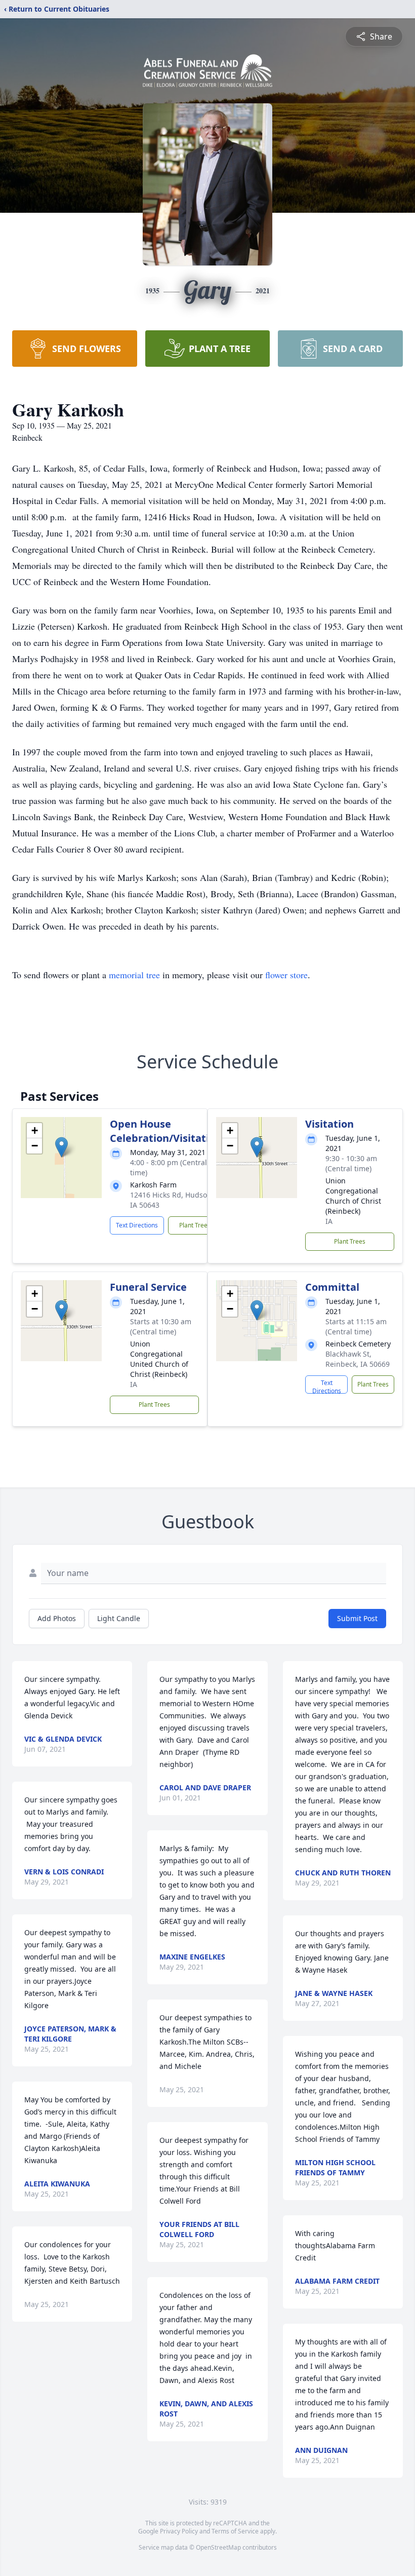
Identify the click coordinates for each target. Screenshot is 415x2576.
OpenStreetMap (218, 2547)
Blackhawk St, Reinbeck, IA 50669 (358, 1359)
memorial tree (134, 975)
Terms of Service (235, 2531)
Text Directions (137, 1225)
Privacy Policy (179, 2531)
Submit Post (357, 1618)
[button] (61, 1147)
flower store (286, 975)
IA (329, 1221)
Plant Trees (195, 1225)
